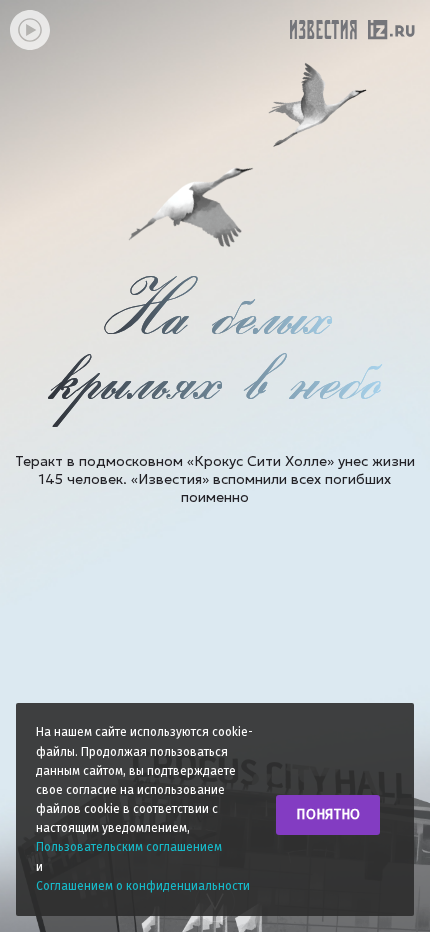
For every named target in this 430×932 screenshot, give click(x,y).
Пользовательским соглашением (129, 847)
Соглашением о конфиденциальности (143, 886)
